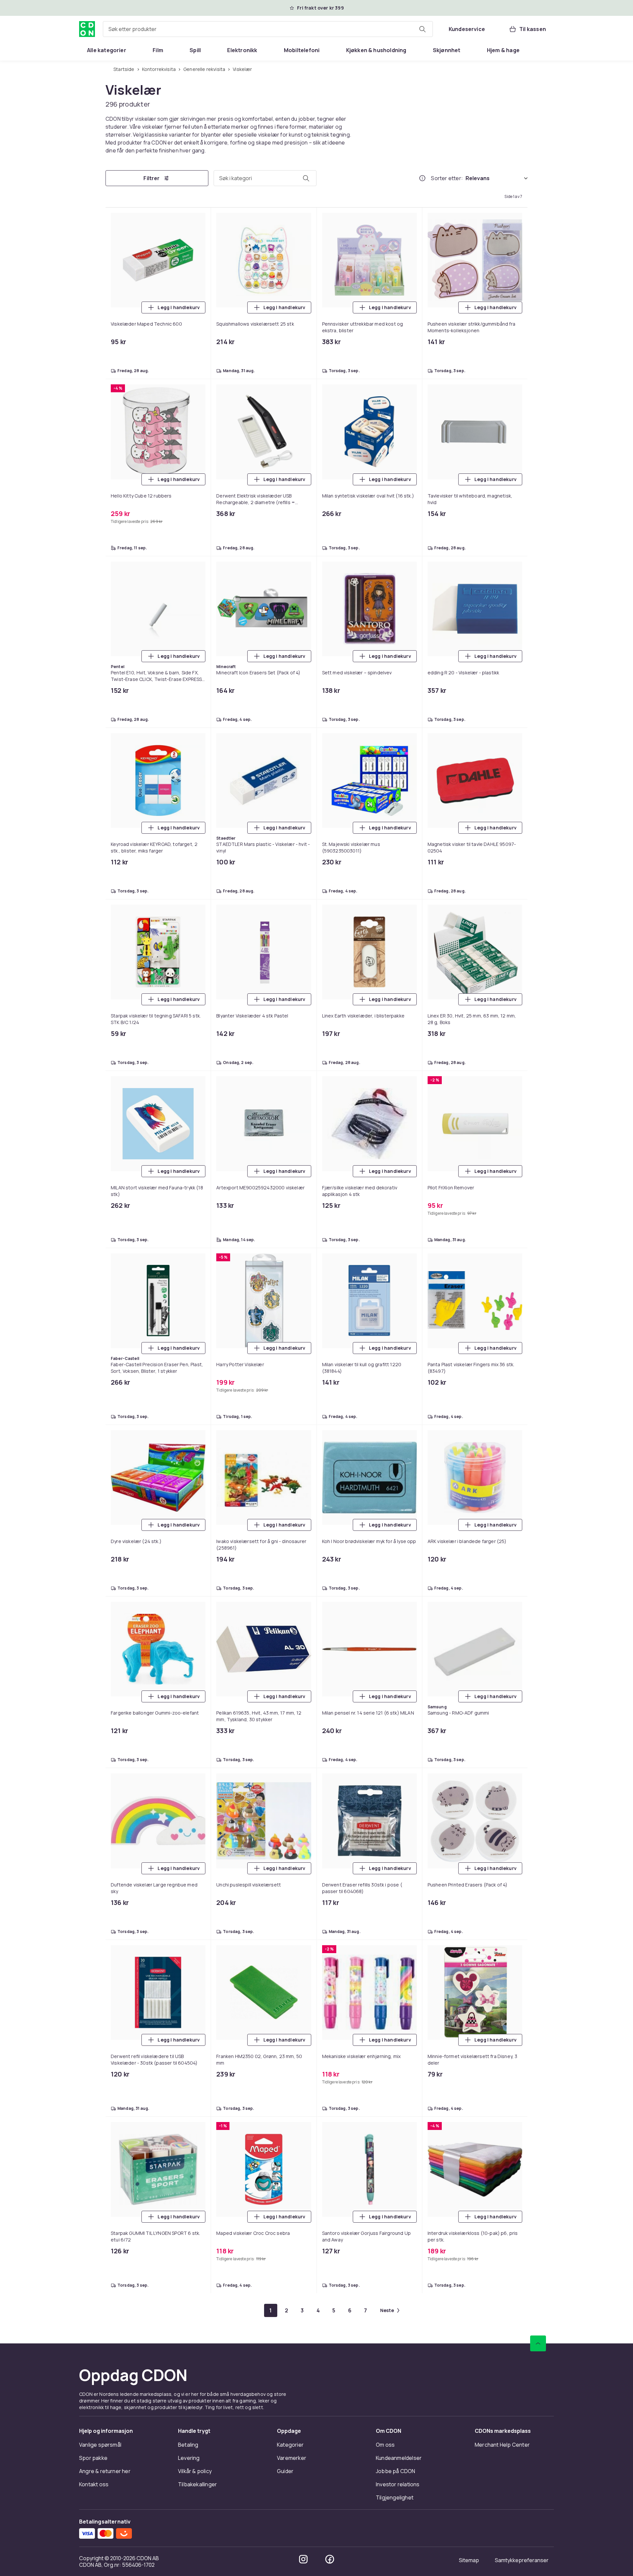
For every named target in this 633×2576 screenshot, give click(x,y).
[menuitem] (107, 50)
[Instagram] (303, 2559)
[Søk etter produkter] (422, 29)
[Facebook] (330, 2559)
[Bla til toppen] (538, 2343)
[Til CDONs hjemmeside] (87, 29)
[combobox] (268, 29)
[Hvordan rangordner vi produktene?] (422, 178)
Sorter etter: (447, 178)
